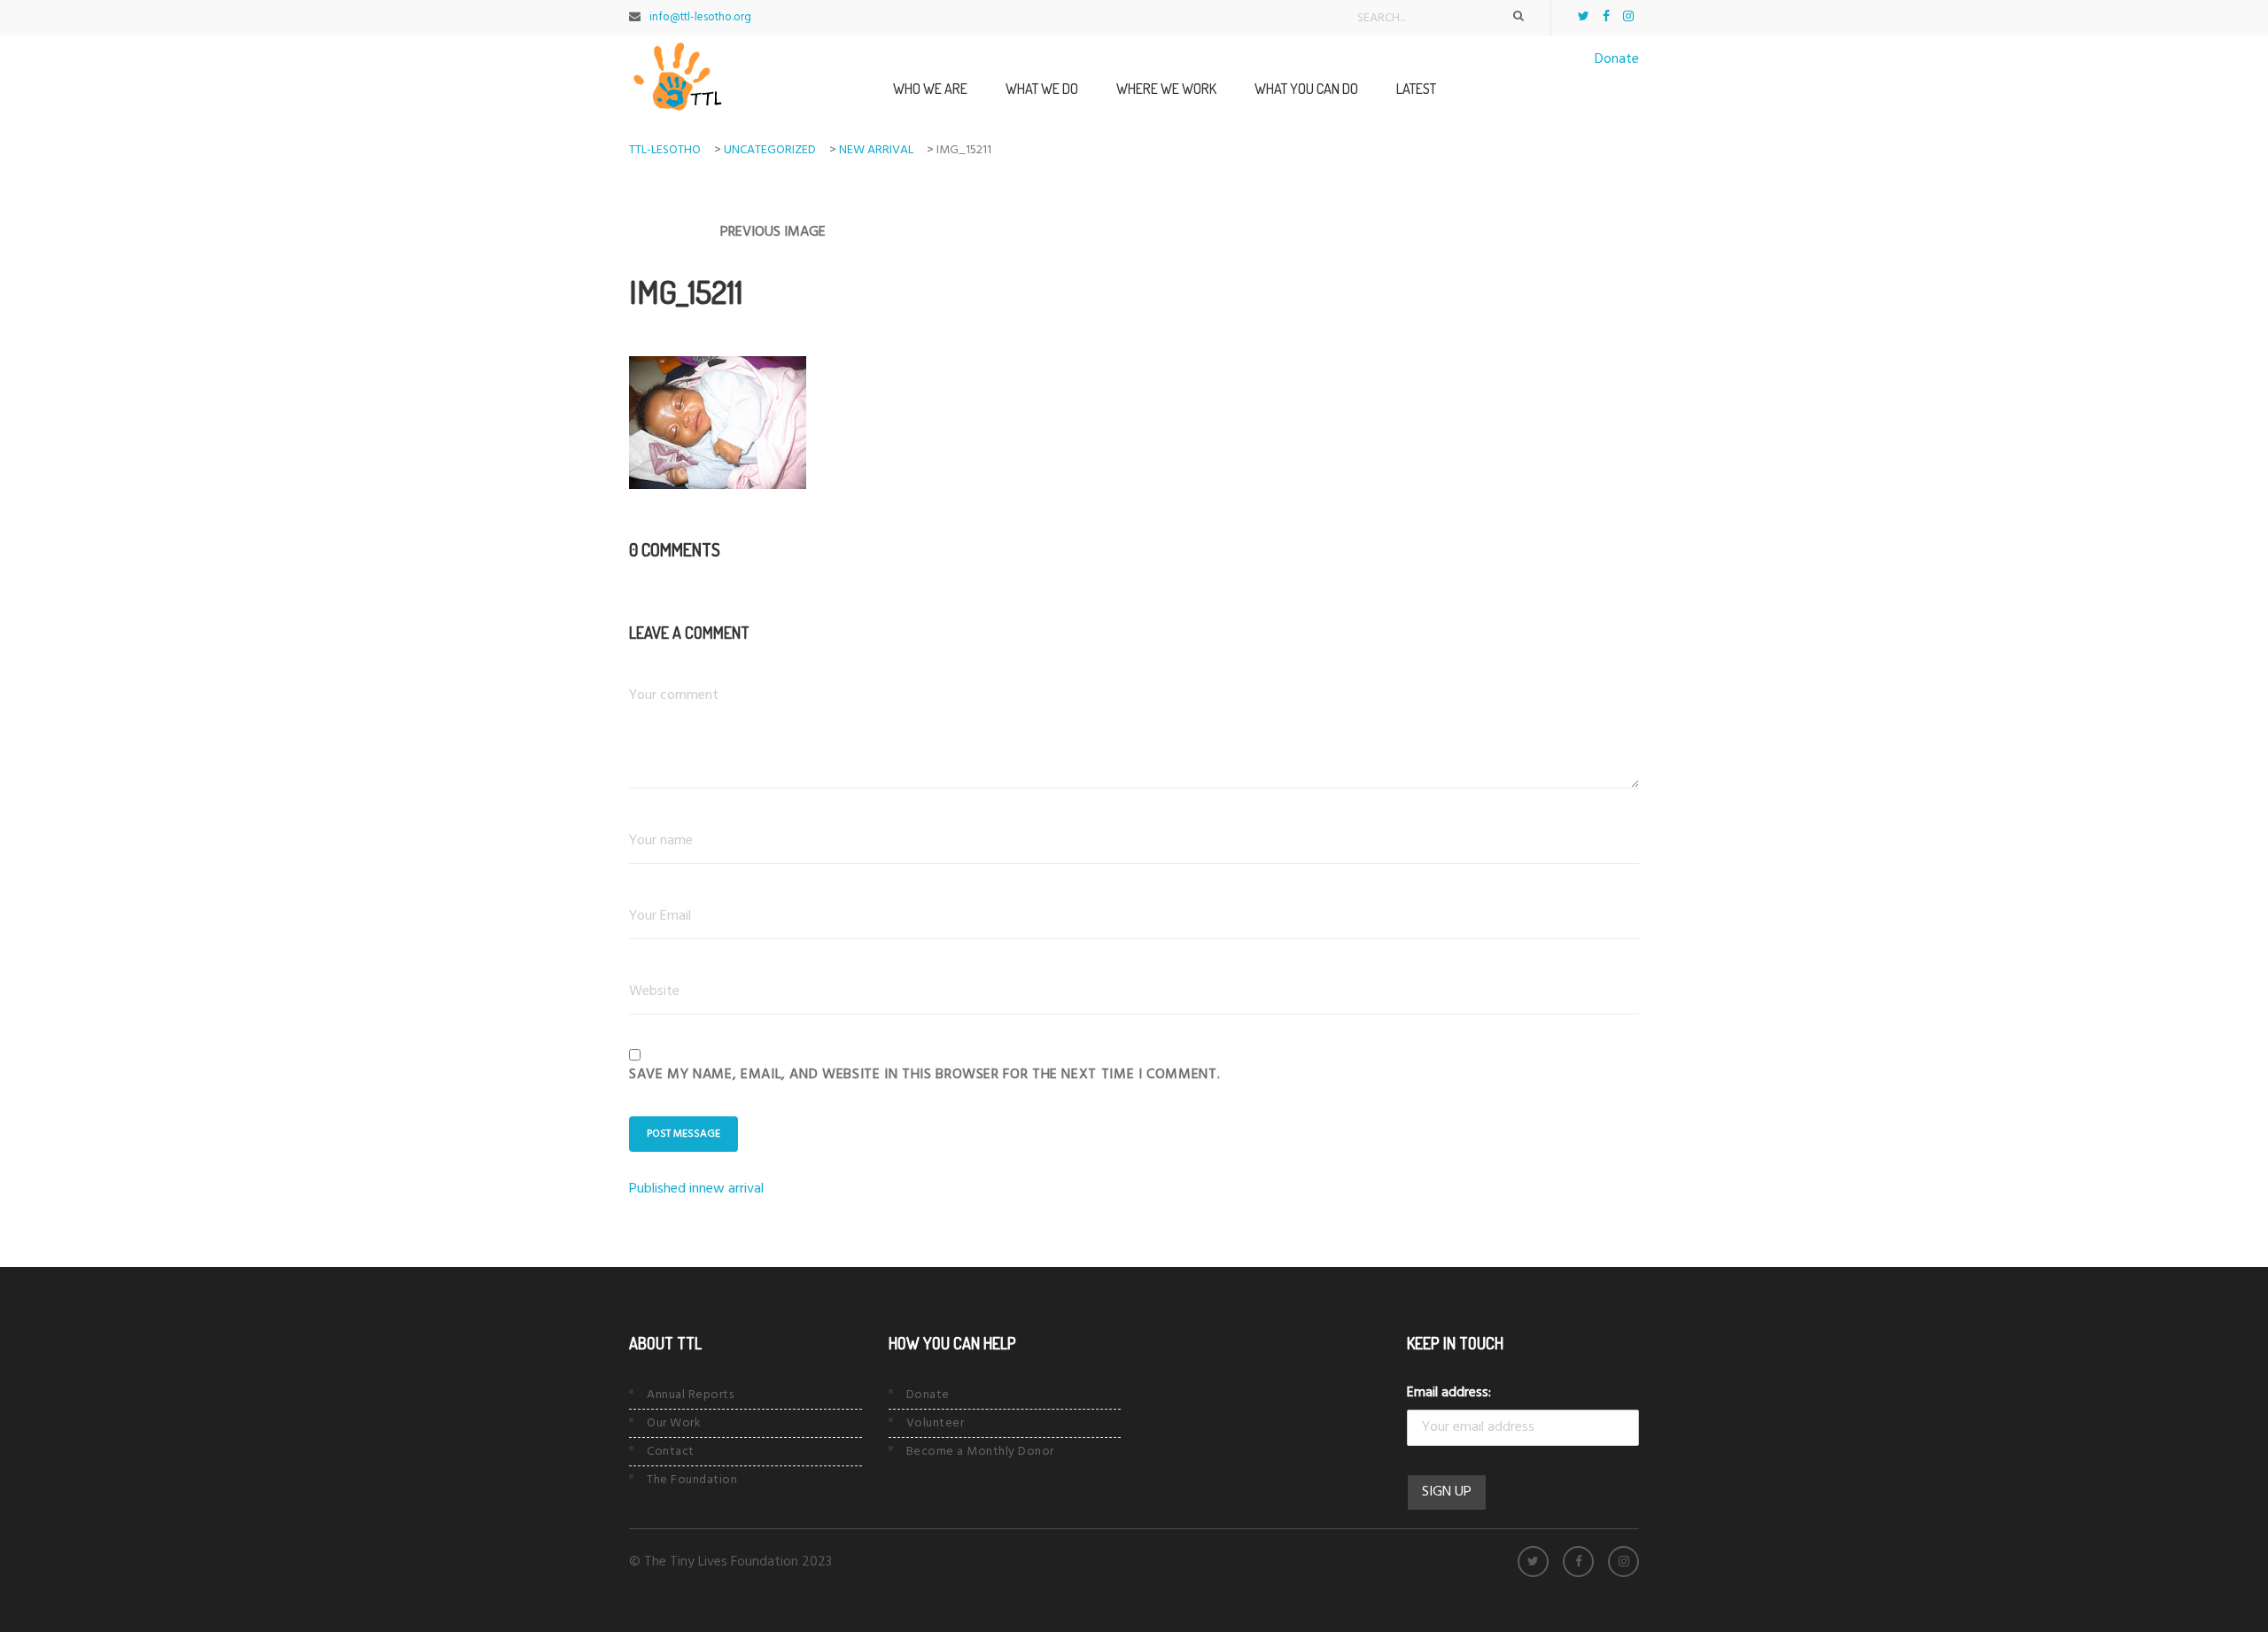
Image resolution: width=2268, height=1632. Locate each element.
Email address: (1449, 1393)
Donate (1617, 59)
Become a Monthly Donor (980, 1452)
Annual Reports (690, 1395)
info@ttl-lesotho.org (700, 17)
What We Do (1042, 89)
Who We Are (930, 89)
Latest (1416, 89)
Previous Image (773, 232)
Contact (671, 1452)
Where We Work (1166, 89)
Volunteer (936, 1423)
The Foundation (692, 1480)
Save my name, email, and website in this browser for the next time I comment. (924, 1075)
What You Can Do (1306, 89)
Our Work (674, 1423)
